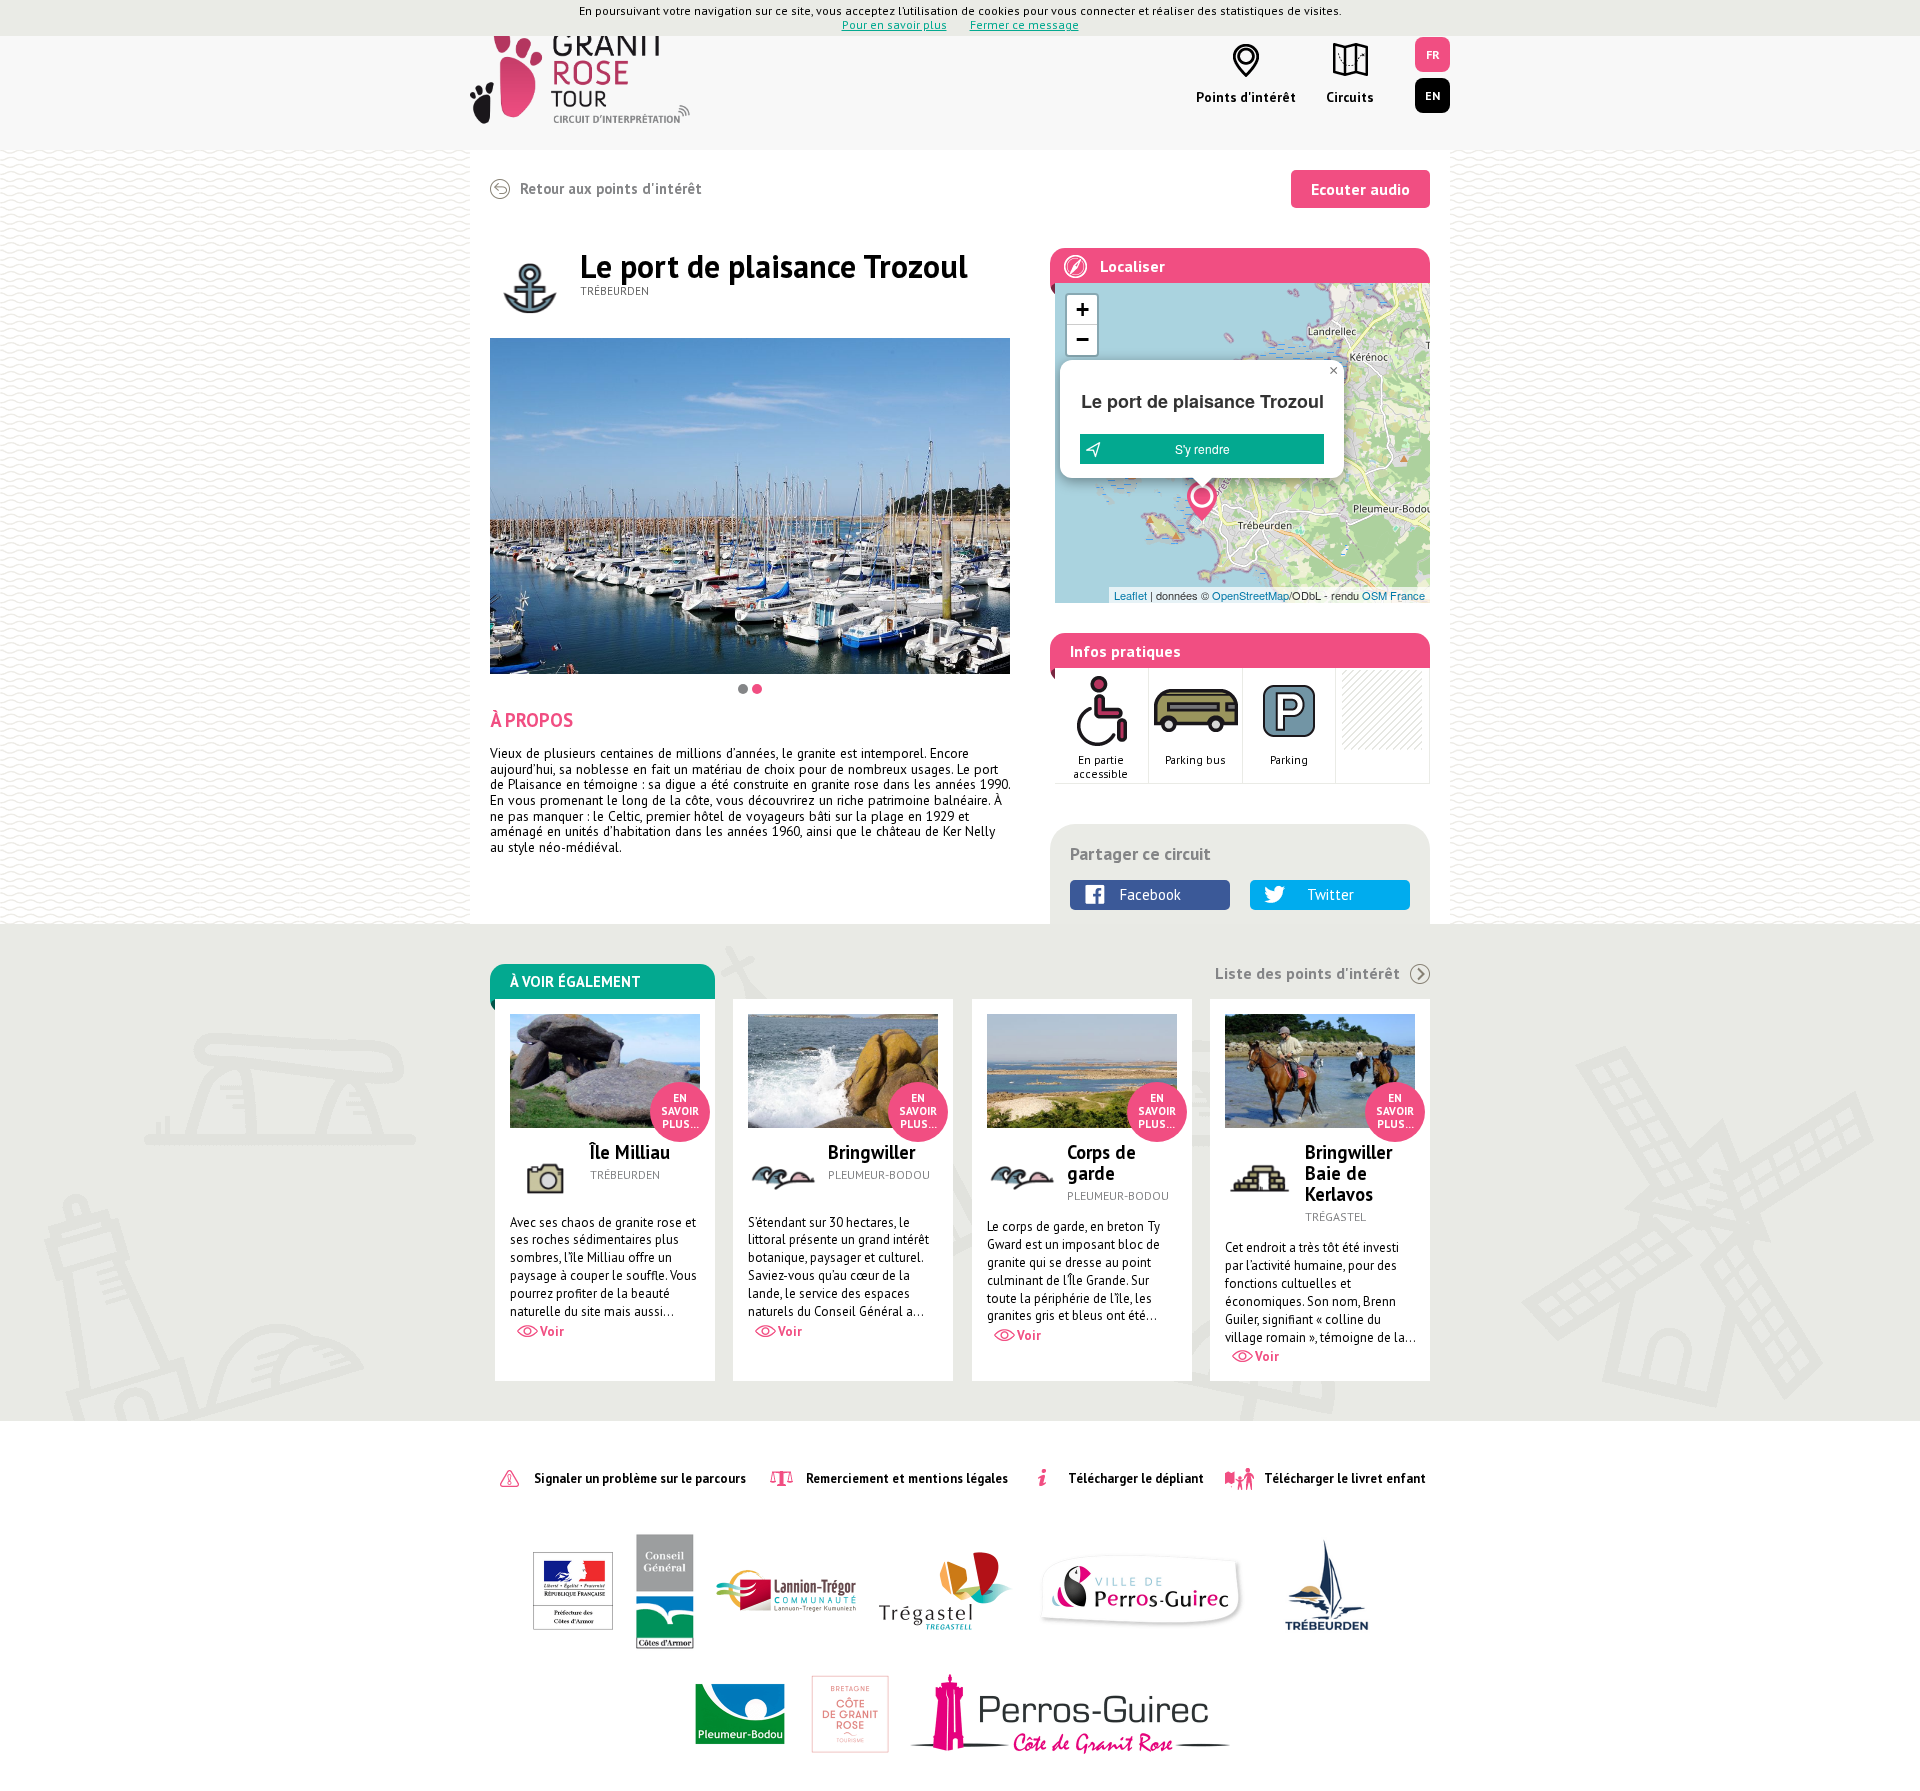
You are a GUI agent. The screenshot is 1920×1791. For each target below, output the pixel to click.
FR (1433, 54)
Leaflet (1130, 595)
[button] (1202, 501)
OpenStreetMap (1250, 595)
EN (1432, 95)
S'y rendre (1202, 448)
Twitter (1330, 894)
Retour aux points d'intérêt (611, 188)
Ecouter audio (1360, 189)
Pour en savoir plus (894, 24)
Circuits (1350, 97)
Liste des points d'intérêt (1307, 973)
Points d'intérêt (1246, 97)
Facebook (1150, 894)
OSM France (1393, 595)
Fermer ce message (1024, 24)
